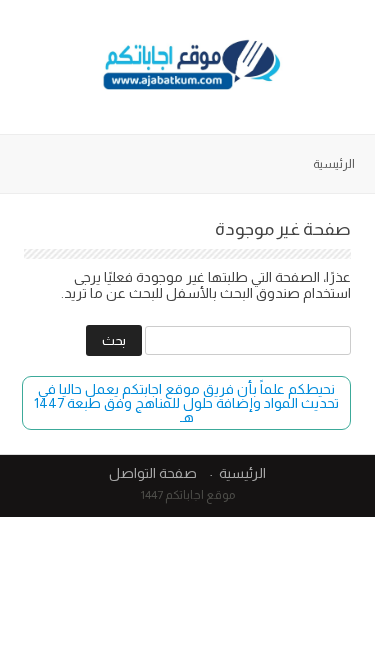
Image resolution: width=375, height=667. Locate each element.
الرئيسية (334, 164)
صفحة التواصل (153, 473)
